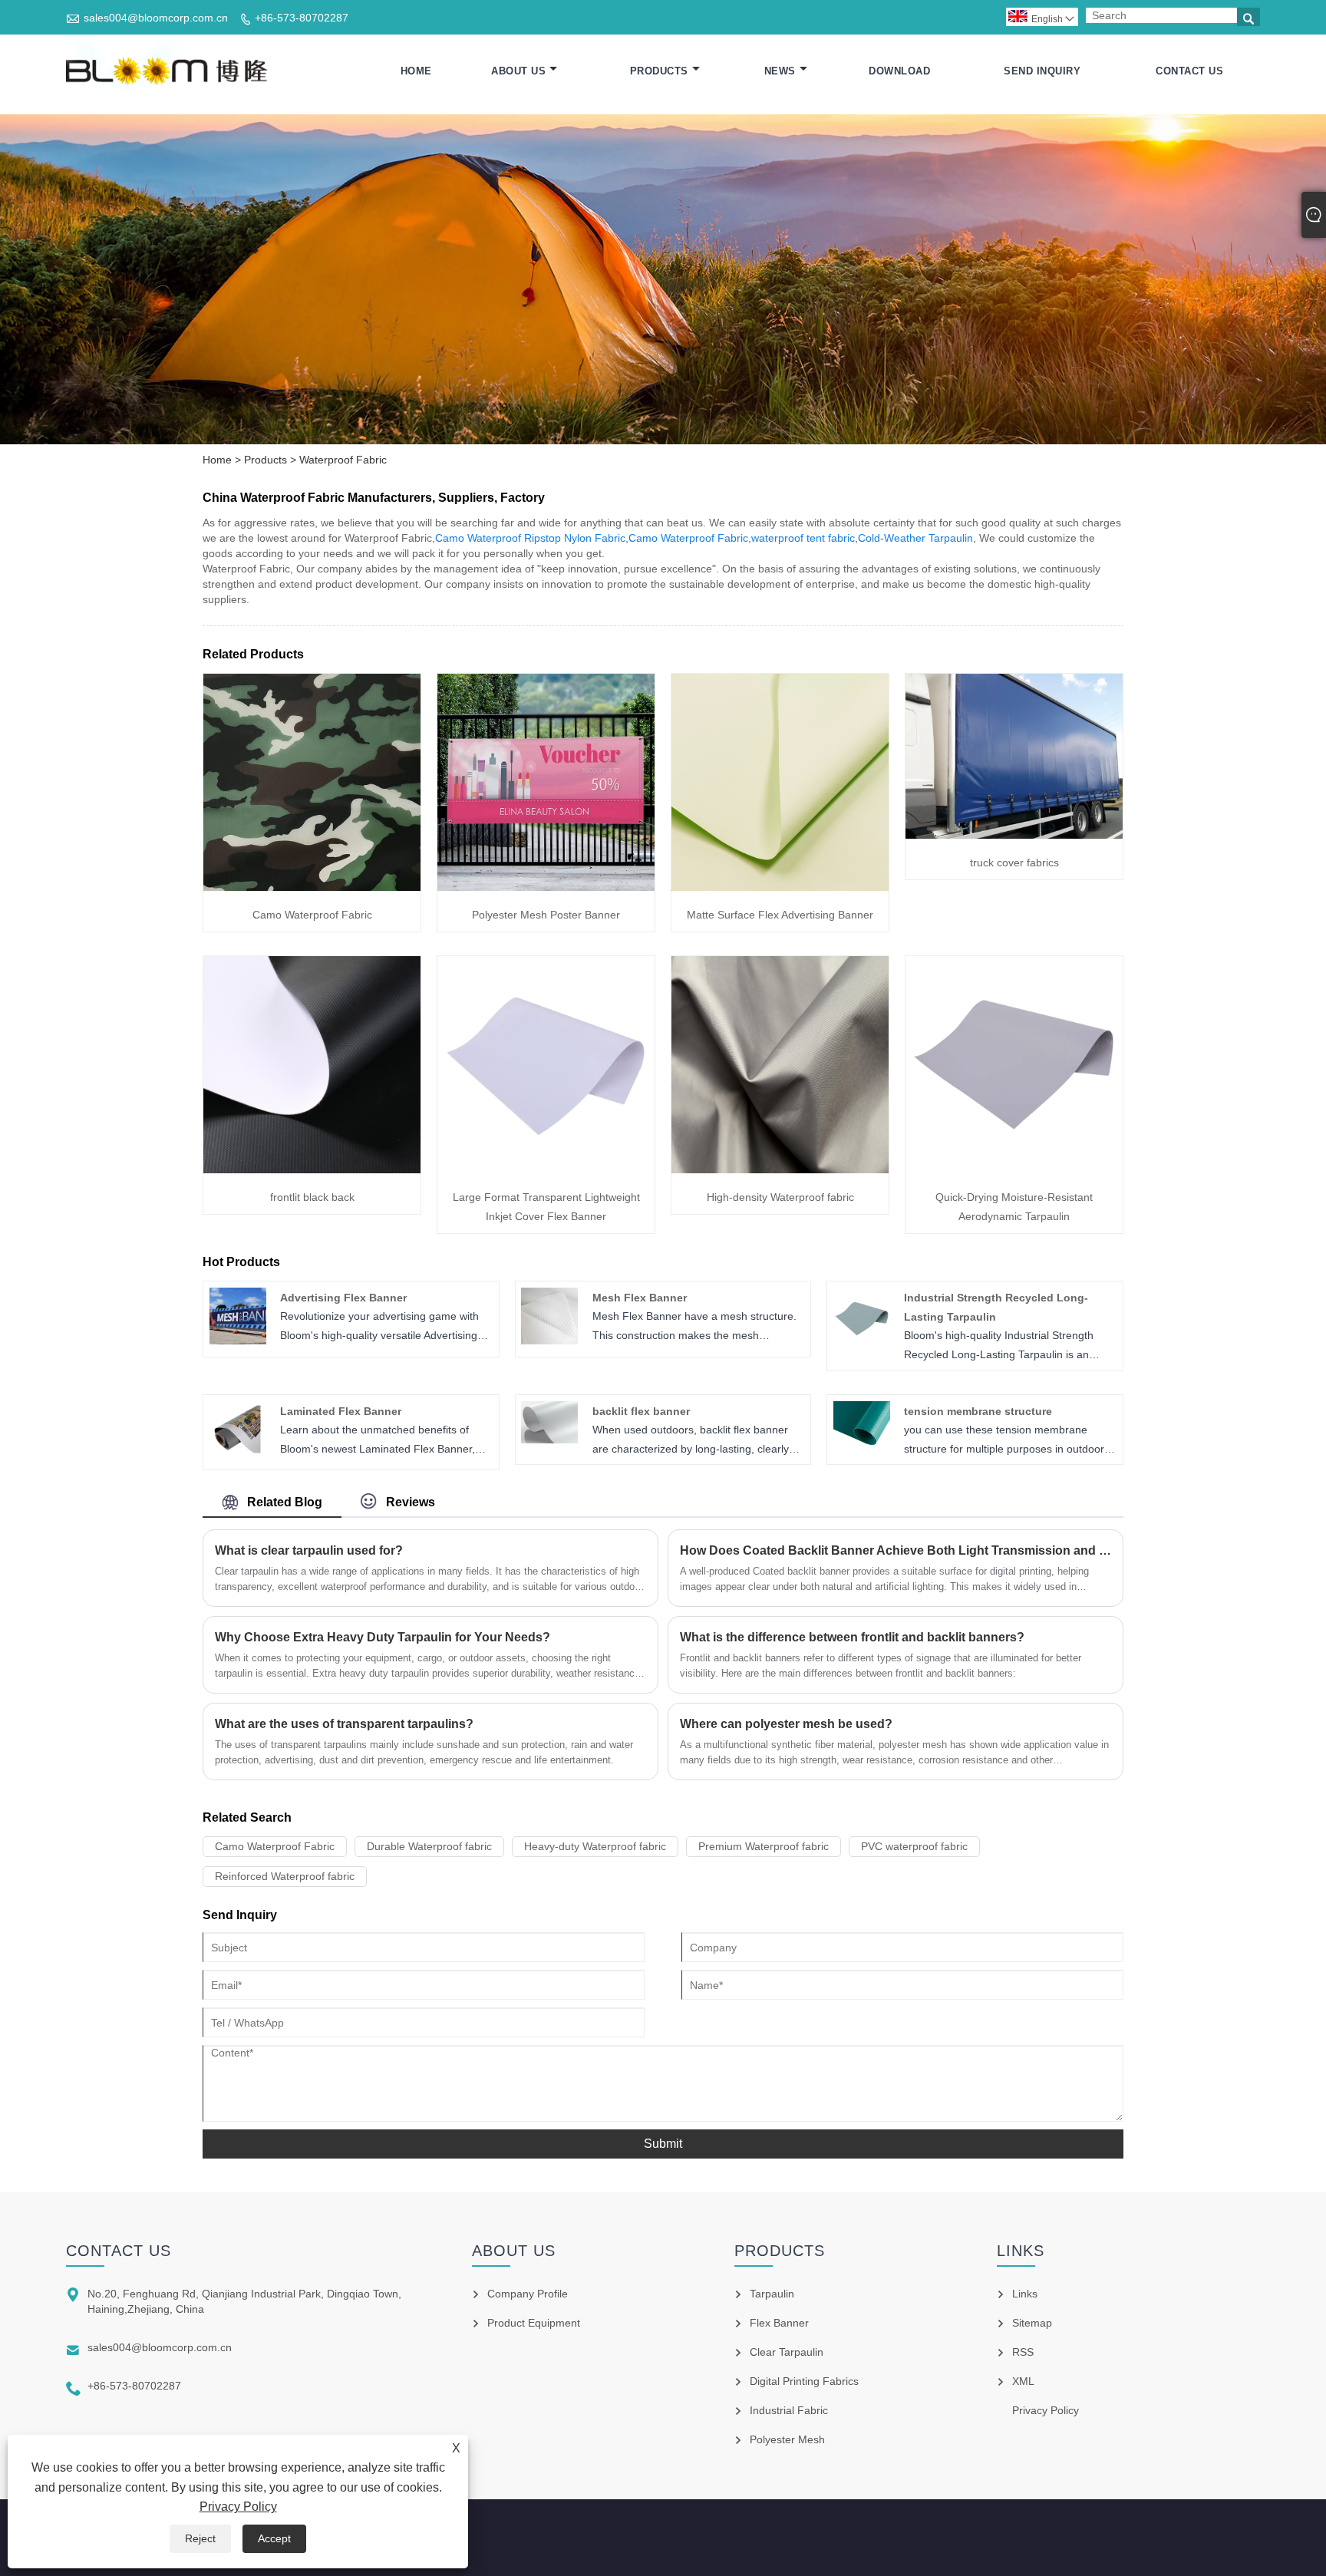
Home (416, 71)
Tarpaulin (772, 2294)
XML (1023, 2381)
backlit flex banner (641, 1411)
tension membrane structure (978, 1411)
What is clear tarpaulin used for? (309, 1550)
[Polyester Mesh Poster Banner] (546, 887)
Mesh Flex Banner (640, 1298)
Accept (274, 2538)
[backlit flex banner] (549, 1440)
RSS (1023, 2352)
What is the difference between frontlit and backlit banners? (852, 1637)
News (780, 71)
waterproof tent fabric (803, 538)
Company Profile (528, 2294)
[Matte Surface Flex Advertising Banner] (780, 887)
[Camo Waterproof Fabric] (312, 887)
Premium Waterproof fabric (764, 1846)
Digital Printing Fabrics (804, 2381)
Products (659, 71)
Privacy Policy (238, 2507)
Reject (200, 2538)
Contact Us (1189, 71)
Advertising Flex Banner (343, 1298)
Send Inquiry (1042, 71)
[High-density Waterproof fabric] (780, 1169)
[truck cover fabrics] (1014, 835)
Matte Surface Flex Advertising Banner (780, 915)
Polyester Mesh (787, 2439)
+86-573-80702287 (302, 18)
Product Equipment (534, 2323)
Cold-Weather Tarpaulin (915, 538)
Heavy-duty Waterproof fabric (595, 1846)
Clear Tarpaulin (787, 2352)
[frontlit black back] (312, 1169)
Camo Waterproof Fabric (688, 538)
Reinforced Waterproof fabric (285, 1876)
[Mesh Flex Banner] (549, 1341)
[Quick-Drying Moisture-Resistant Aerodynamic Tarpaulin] (1014, 1169)
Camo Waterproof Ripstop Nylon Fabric (530, 538)
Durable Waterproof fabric (429, 1846)
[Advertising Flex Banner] (238, 1341)
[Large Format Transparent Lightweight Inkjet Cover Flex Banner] (546, 1169)
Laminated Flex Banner (341, 1411)
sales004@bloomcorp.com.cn (156, 18)
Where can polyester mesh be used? (786, 1724)
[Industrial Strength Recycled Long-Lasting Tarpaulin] (862, 1341)
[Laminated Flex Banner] (238, 1453)
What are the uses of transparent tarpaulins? (344, 1724)
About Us (518, 71)
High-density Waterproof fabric (780, 1197)
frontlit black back (312, 1197)
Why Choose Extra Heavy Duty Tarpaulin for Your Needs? (383, 1637)
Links (1025, 2294)
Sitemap (1032, 2323)
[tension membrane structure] (862, 1442)
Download (899, 71)
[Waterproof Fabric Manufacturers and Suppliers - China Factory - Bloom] (168, 71)
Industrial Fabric (789, 2410)
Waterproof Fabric (343, 460)
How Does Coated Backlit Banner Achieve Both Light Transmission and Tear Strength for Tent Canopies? (896, 1550)
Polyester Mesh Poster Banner (546, 915)
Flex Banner (779, 2323)
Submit (663, 2144)
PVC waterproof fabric (914, 1846)
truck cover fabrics (1014, 863)
